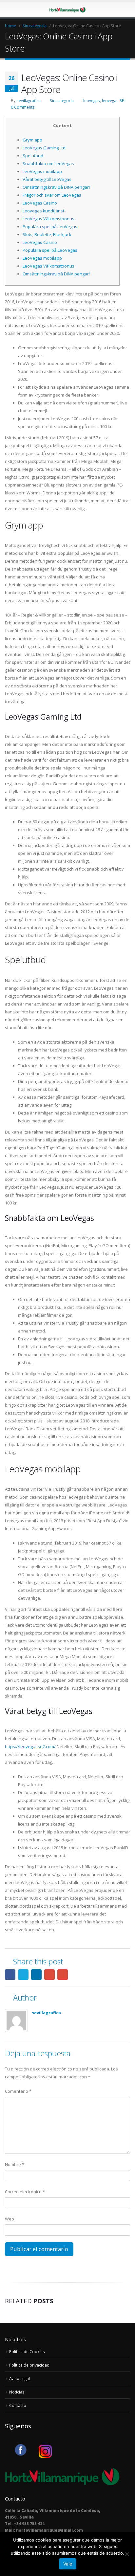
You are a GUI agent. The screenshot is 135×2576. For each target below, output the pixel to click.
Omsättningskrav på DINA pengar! (56, 187)
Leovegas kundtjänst (43, 211)
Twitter (23, 1975)
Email (63, 1975)
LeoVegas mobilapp (42, 171)
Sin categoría (62, 100)
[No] (127, 2554)
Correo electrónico (25, 2192)
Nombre (15, 2164)
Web (10, 2219)
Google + (49, 1975)
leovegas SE (113, 100)
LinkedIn (36, 1975)
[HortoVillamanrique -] (67, 9)
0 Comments (23, 107)
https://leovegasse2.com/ (30, 1746)
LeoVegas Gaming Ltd (44, 148)
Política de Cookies (27, 2351)
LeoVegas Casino (40, 203)
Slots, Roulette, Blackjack (47, 234)
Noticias (17, 2392)
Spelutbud (33, 156)
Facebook (10, 1975)
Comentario (18, 2091)
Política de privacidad (29, 2365)
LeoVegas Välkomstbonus (48, 219)
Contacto (18, 2405)
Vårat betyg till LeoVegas (47, 179)
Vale (68, 2564)
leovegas (92, 100)
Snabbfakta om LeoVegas (48, 163)
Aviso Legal (19, 2378)
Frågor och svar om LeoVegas (52, 195)
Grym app (32, 140)
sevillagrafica (29, 100)
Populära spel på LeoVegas (50, 227)
